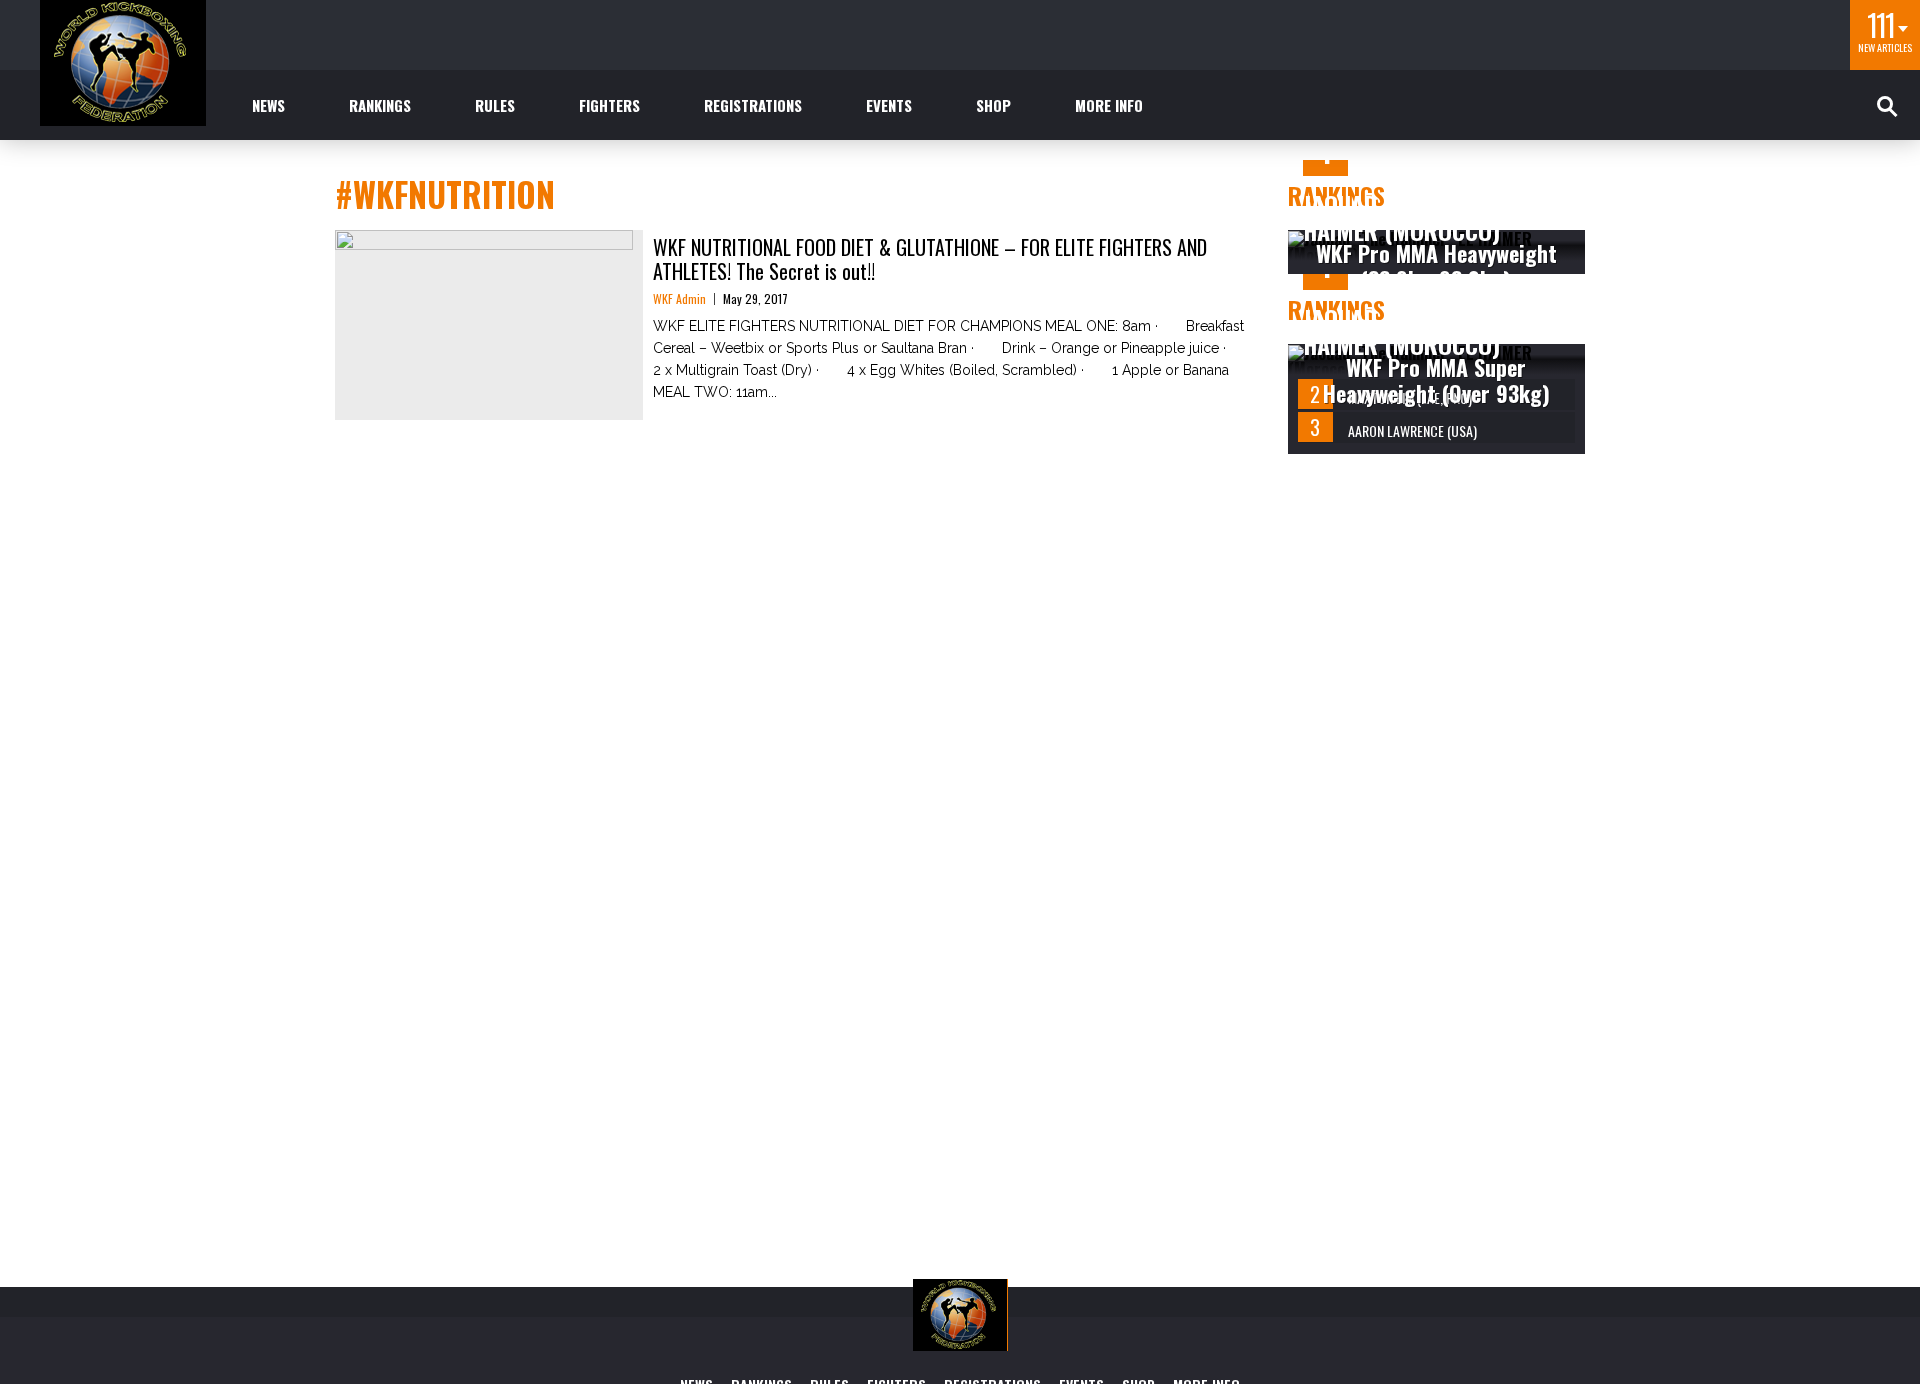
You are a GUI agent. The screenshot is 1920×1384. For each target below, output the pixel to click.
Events (889, 105)
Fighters (609, 105)
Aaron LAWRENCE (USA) (1412, 430)
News (268, 105)
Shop (993, 105)
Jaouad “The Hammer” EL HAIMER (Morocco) (1431, 217)
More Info (1109, 105)
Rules (495, 105)
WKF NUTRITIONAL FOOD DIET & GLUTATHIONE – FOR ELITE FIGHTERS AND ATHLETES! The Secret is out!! (930, 259)
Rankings (380, 105)
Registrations (753, 105)
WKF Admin (679, 298)
